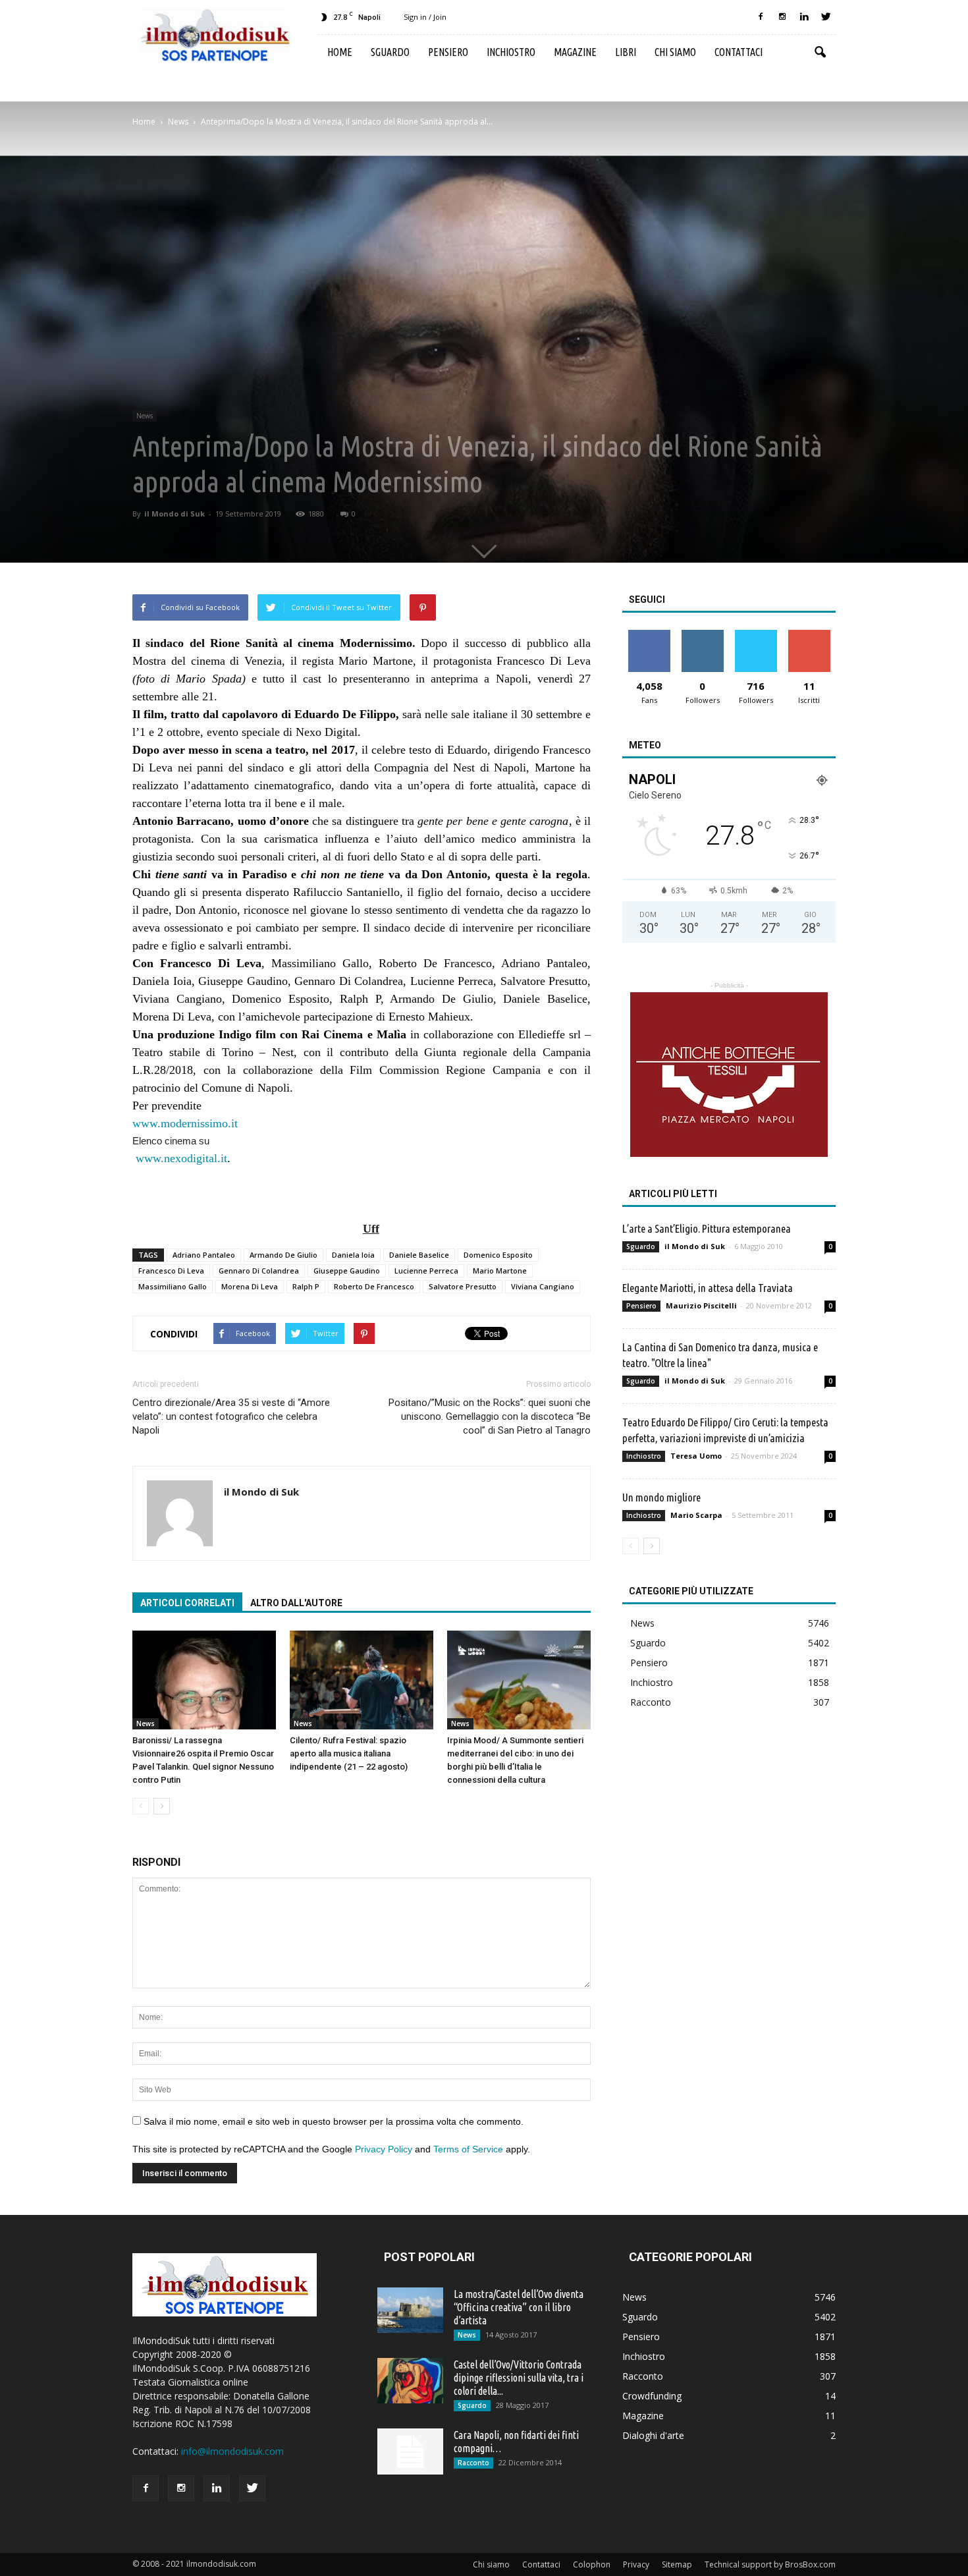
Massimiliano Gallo (173, 1286)
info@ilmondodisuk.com (232, 2451)
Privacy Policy (384, 2149)
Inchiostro (511, 52)
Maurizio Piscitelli (701, 1305)
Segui (702, 635)
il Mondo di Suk (175, 514)
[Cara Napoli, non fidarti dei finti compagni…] (410, 2451)
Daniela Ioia (353, 1255)
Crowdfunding (652, 2396)
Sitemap (677, 2564)
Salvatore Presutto (463, 1286)
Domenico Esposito (498, 1255)
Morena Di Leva (250, 1286)
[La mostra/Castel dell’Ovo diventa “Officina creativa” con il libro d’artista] (410, 2310)
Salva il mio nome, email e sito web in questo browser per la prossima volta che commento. (334, 2121)
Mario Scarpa (696, 1515)
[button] (820, 53)
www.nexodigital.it (181, 1158)
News (145, 416)
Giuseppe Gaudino (347, 1271)
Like (649, 635)
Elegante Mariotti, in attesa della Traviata (708, 1288)
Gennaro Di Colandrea (259, 1271)
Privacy (636, 2564)
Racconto (651, 1702)
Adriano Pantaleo (204, 1255)
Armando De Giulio (283, 1255)
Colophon (592, 2564)
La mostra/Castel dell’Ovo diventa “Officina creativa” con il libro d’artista (519, 2307)
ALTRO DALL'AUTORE (296, 1603)
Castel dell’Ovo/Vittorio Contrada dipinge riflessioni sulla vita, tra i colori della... (519, 2378)
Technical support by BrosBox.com (770, 2564)
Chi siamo (675, 52)
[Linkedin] (804, 17)
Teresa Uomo (696, 1456)
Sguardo (390, 52)
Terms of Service (468, 2149)
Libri (626, 52)
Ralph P (306, 1286)
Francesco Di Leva (171, 1271)
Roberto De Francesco (374, 1286)
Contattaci (739, 52)
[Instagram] (782, 17)
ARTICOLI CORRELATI (187, 1603)
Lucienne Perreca (426, 1271)
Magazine (575, 52)
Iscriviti (809, 635)
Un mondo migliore (661, 1497)
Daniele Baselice (419, 1255)
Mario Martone (500, 1271)
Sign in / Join (425, 17)
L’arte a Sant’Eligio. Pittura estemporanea (707, 1228)
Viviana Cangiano (543, 1286)
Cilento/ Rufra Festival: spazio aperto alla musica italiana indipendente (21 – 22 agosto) (349, 1753)
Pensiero (448, 52)
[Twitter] (826, 17)
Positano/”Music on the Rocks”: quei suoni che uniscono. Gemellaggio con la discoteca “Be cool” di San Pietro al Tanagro (490, 1416)
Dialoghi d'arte (653, 2435)
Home (340, 52)
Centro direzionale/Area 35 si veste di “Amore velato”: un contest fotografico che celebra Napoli (231, 1416)
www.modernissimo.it (185, 1123)
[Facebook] (761, 17)
